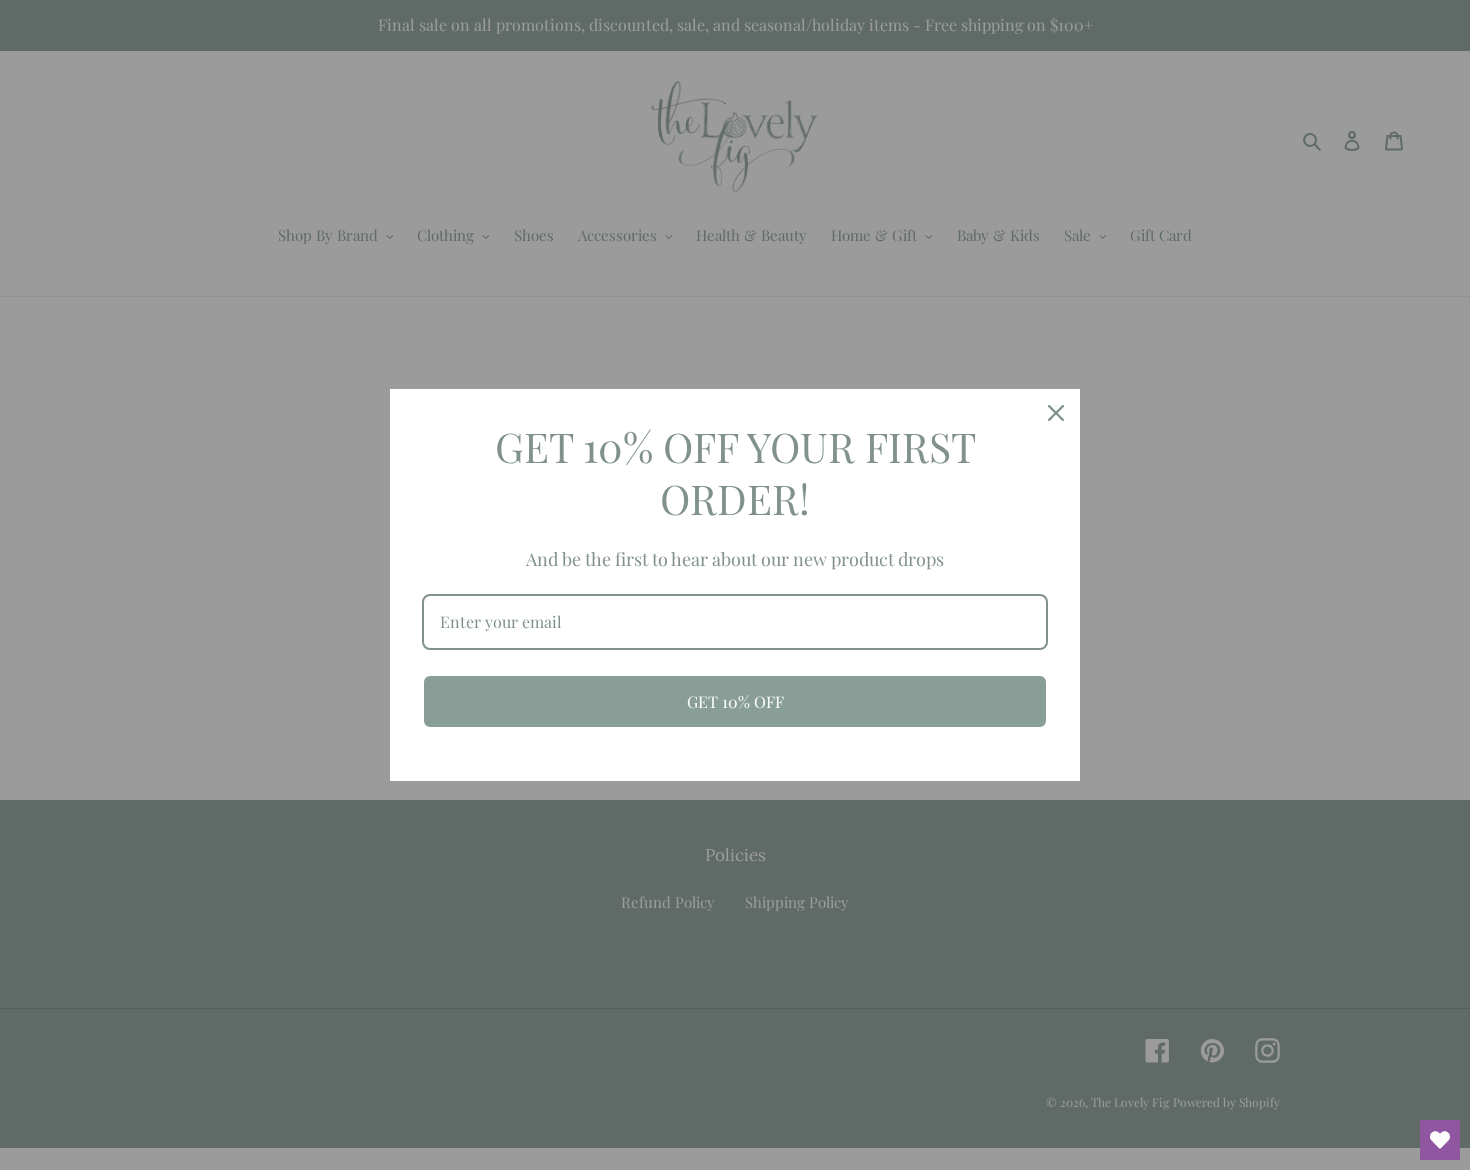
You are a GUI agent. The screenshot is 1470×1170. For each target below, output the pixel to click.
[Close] (1056, 413)
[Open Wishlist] (1440, 1140)
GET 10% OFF (735, 701)
